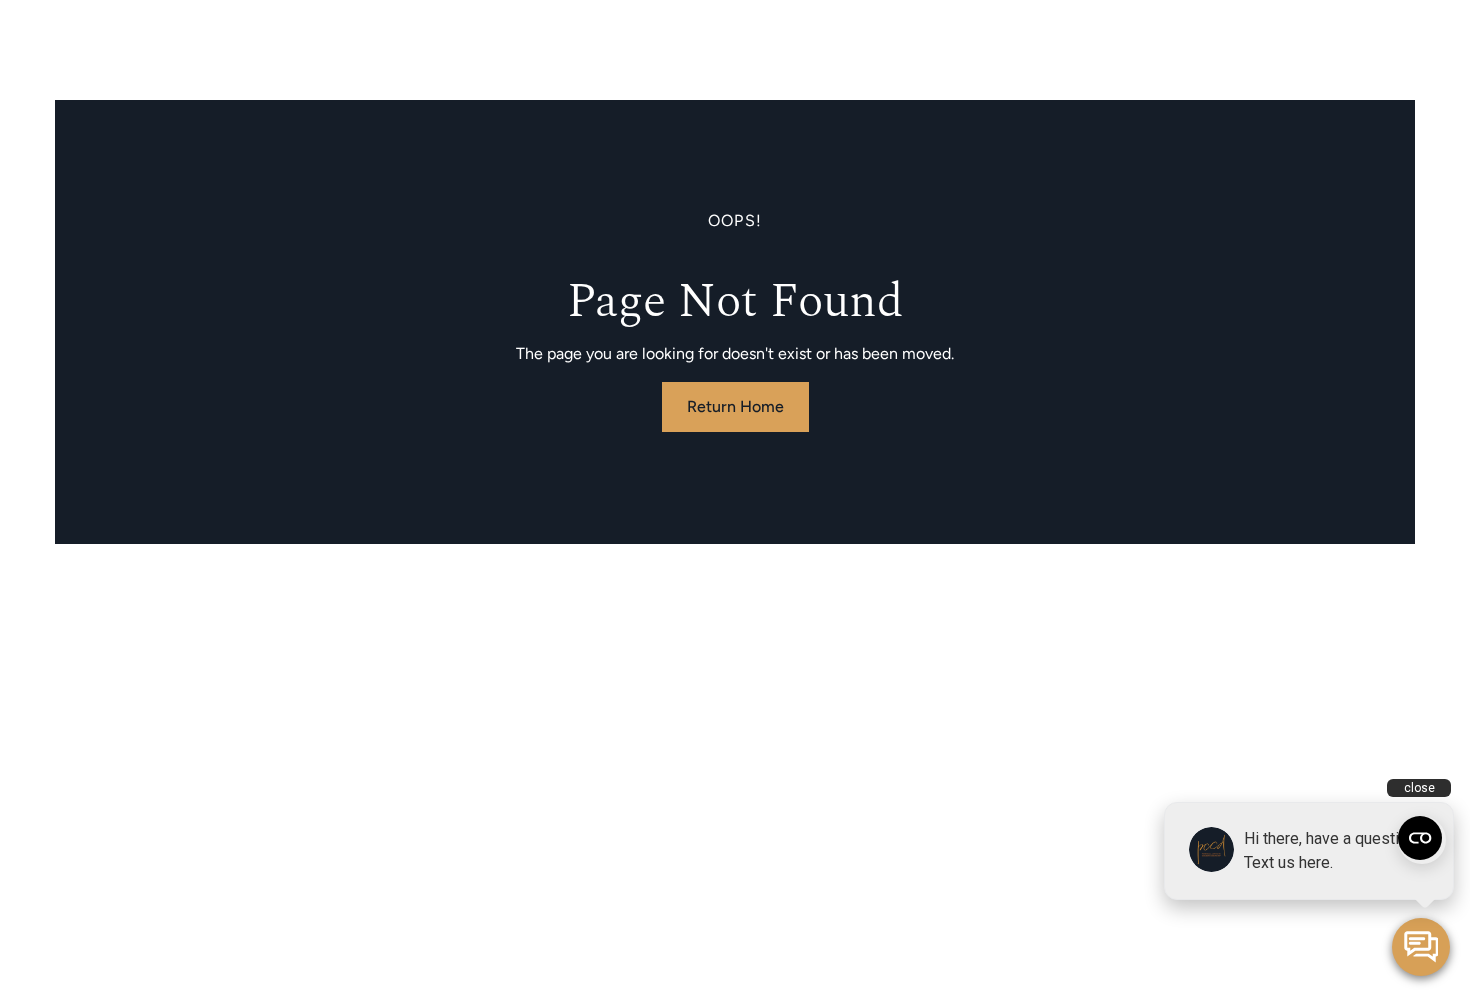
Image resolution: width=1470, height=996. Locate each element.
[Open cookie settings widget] (1420, 838)
